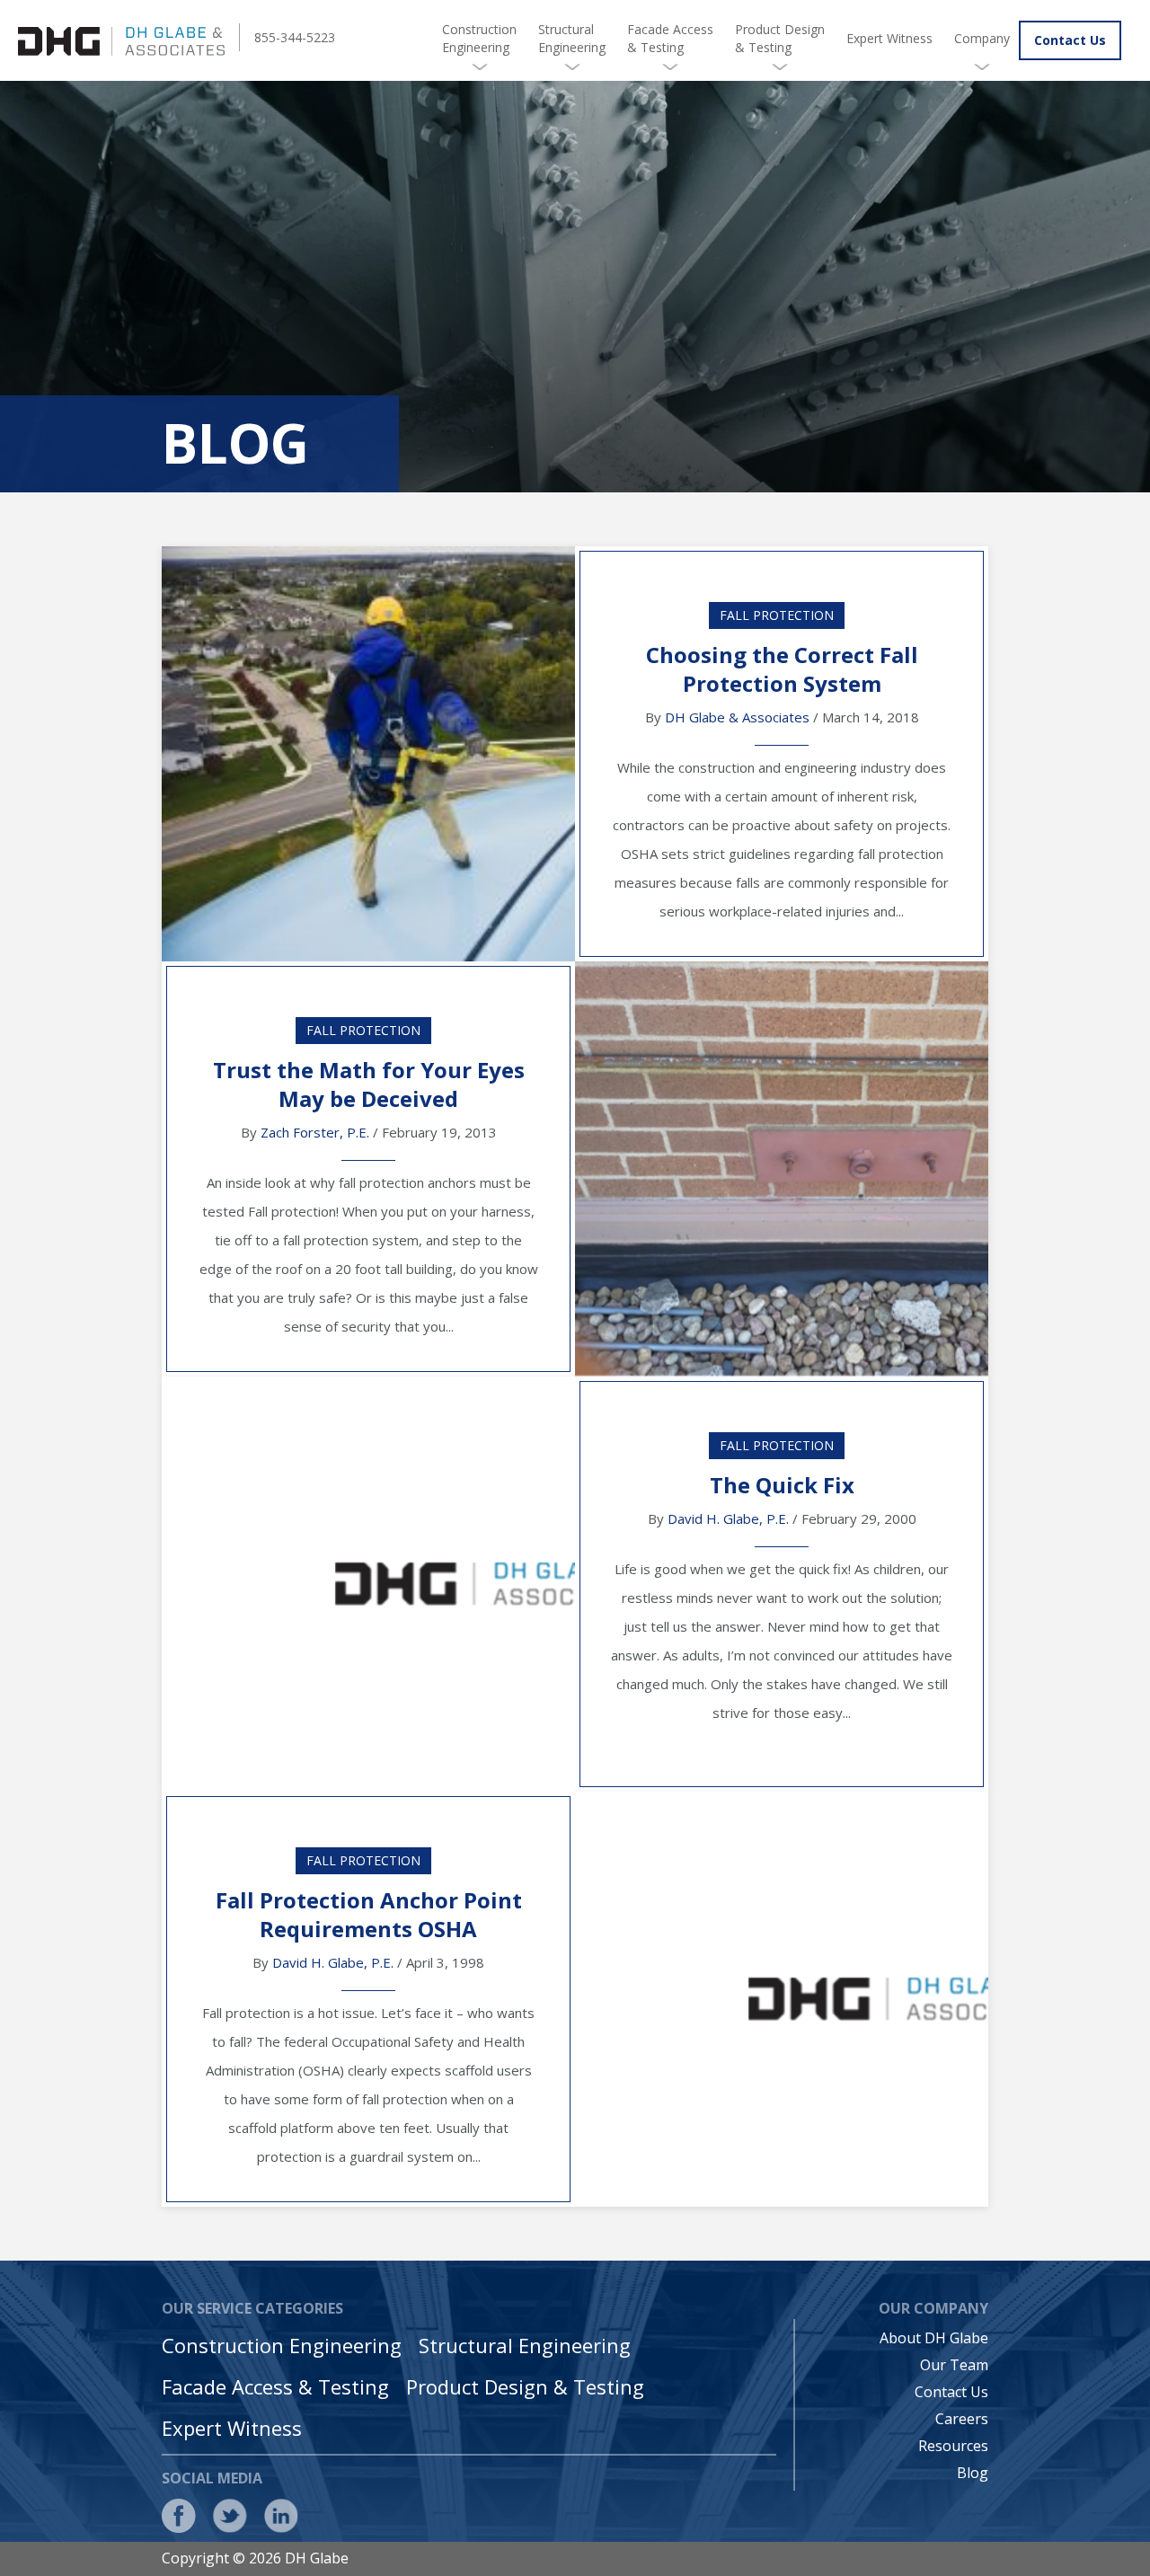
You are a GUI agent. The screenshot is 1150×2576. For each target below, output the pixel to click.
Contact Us (1070, 40)
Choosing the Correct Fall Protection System (782, 669)
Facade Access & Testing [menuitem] (670, 38)
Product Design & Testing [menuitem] (780, 38)
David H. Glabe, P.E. (728, 1518)
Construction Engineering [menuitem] (479, 38)
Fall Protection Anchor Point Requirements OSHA (369, 1914)
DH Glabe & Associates (737, 717)
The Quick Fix (782, 1485)
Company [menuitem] (982, 38)
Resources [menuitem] (953, 2446)
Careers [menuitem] (962, 2419)
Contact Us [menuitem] (951, 2392)
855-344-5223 (295, 37)
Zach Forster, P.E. (315, 1132)
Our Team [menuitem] (954, 2365)
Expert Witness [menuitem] (889, 38)
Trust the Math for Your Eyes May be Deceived (369, 1084)
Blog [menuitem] (973, 2473)
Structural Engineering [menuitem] (572, 38)
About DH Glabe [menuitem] (934, 2338)
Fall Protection (777, 615)
